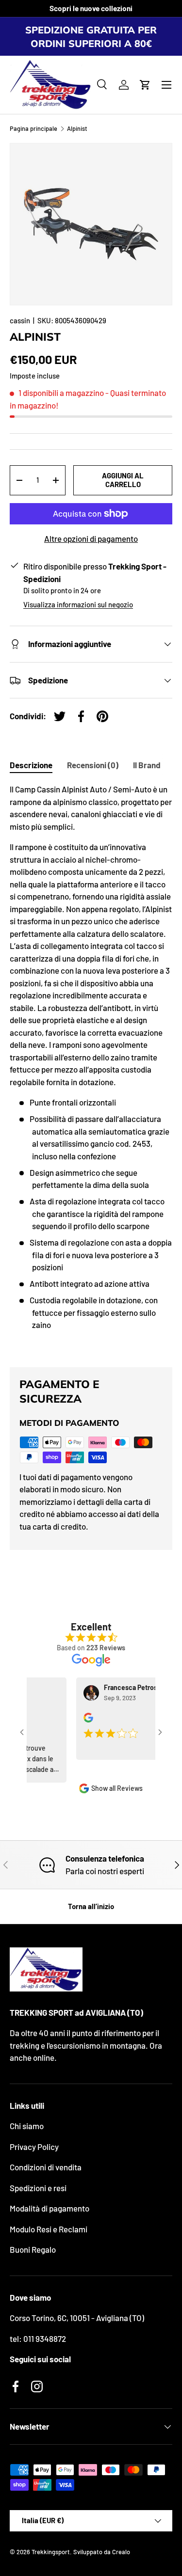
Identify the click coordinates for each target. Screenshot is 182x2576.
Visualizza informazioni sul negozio (78, 604)
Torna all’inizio (91, 1906)
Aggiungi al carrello (123, 480)
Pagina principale (33, 129)
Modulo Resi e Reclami (49, 2229)
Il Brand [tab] (147, 765)
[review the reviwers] (81, 1720)
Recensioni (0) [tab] (93, 765)
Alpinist (77, 129)
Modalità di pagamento (50, 2208)
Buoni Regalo (33, 2249)
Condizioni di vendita (46, 2167)
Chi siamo (27, 2126)
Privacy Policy (34, 2147)
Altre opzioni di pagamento (91, 538)
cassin (20, 320)
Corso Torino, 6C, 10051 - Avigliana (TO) (77, 2318)
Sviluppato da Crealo (102, 2552)
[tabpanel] (91, 1067)
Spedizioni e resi (38, 2188)
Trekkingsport (51, 2552)
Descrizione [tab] (31, 765)
